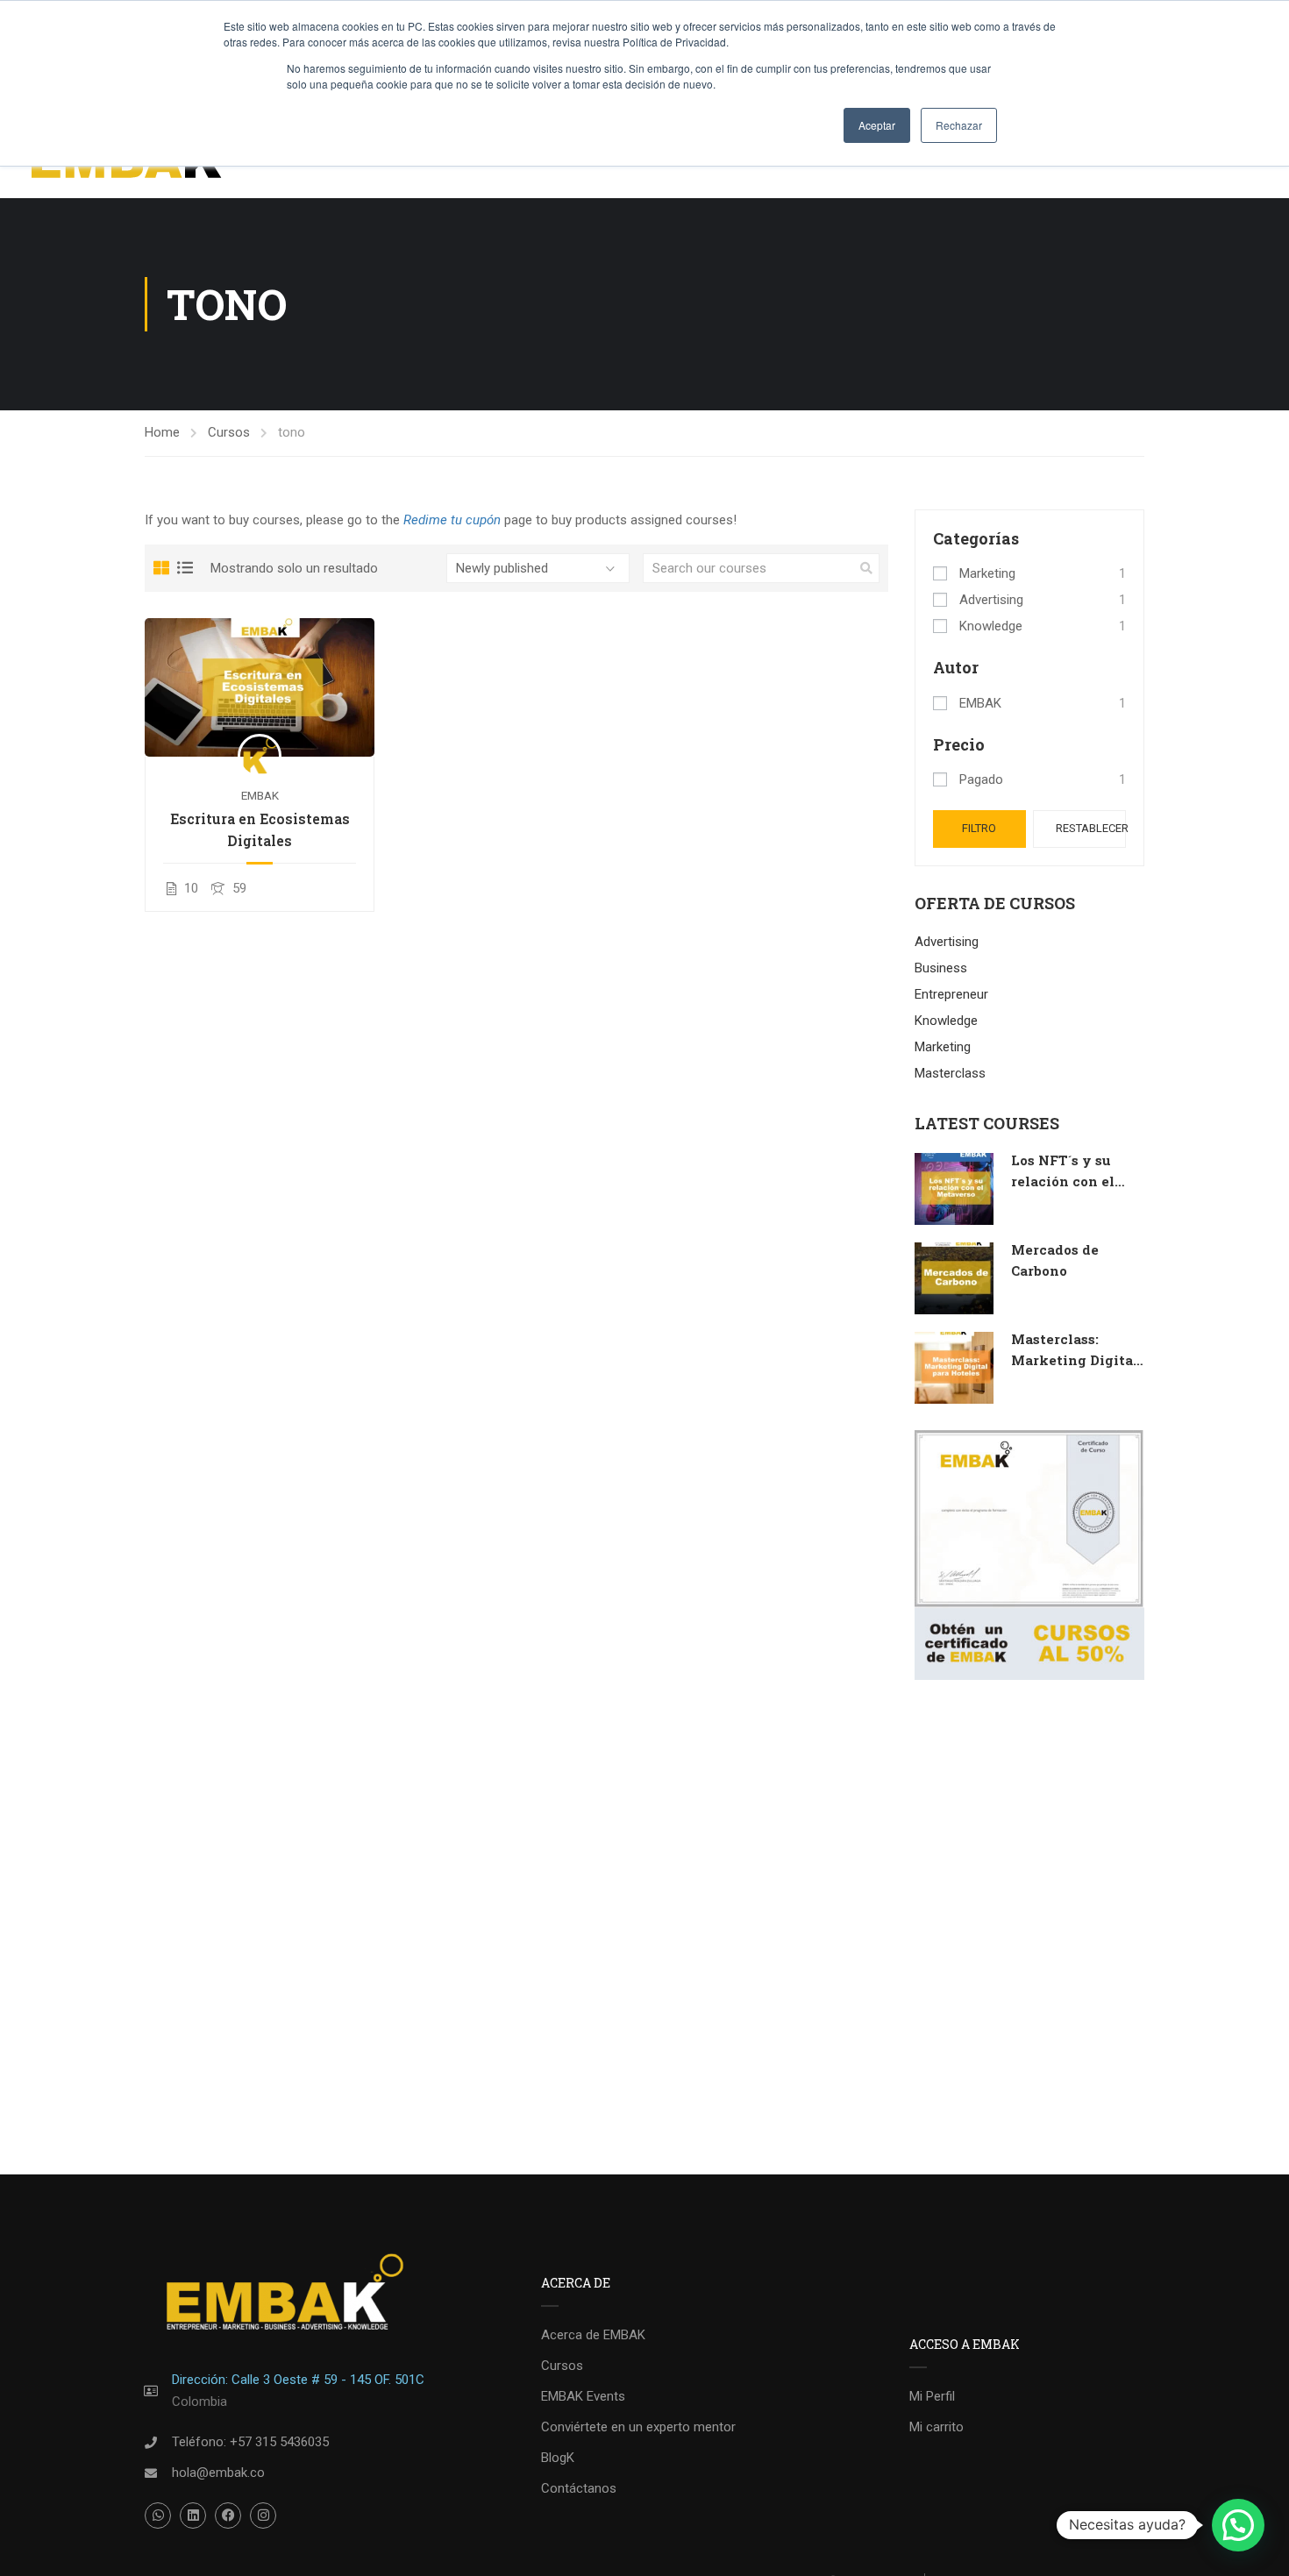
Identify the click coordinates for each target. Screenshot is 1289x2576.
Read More (260, 687)
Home (162, 432)
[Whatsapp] (158, 2516)
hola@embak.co (218, 2473)
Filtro (979, 828)
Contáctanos (579, 2488)
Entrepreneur (951, 994)
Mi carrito (936, 2427)
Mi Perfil (932, 2396)
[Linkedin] (193, 2516)
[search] (866, 568)
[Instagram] (263, 2516)
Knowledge (991, 626)
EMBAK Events (583, 2396)
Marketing (987, 573)
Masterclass (950, 1073)
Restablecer (1091, 828)
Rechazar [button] (959, 125)
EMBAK (260, 795)
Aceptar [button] (877, 125)
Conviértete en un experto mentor (638, 2427)
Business (941, 968)
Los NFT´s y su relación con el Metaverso (1063, 1181)
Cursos (229, 432)
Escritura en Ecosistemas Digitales (260, 829)
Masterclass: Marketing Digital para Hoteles (1075, 1360)
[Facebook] (228, 2516)
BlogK (558, 2458)
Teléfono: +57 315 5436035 (250, 2442)
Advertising (991, 600)
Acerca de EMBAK (593, 2335)
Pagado (981, 779)
